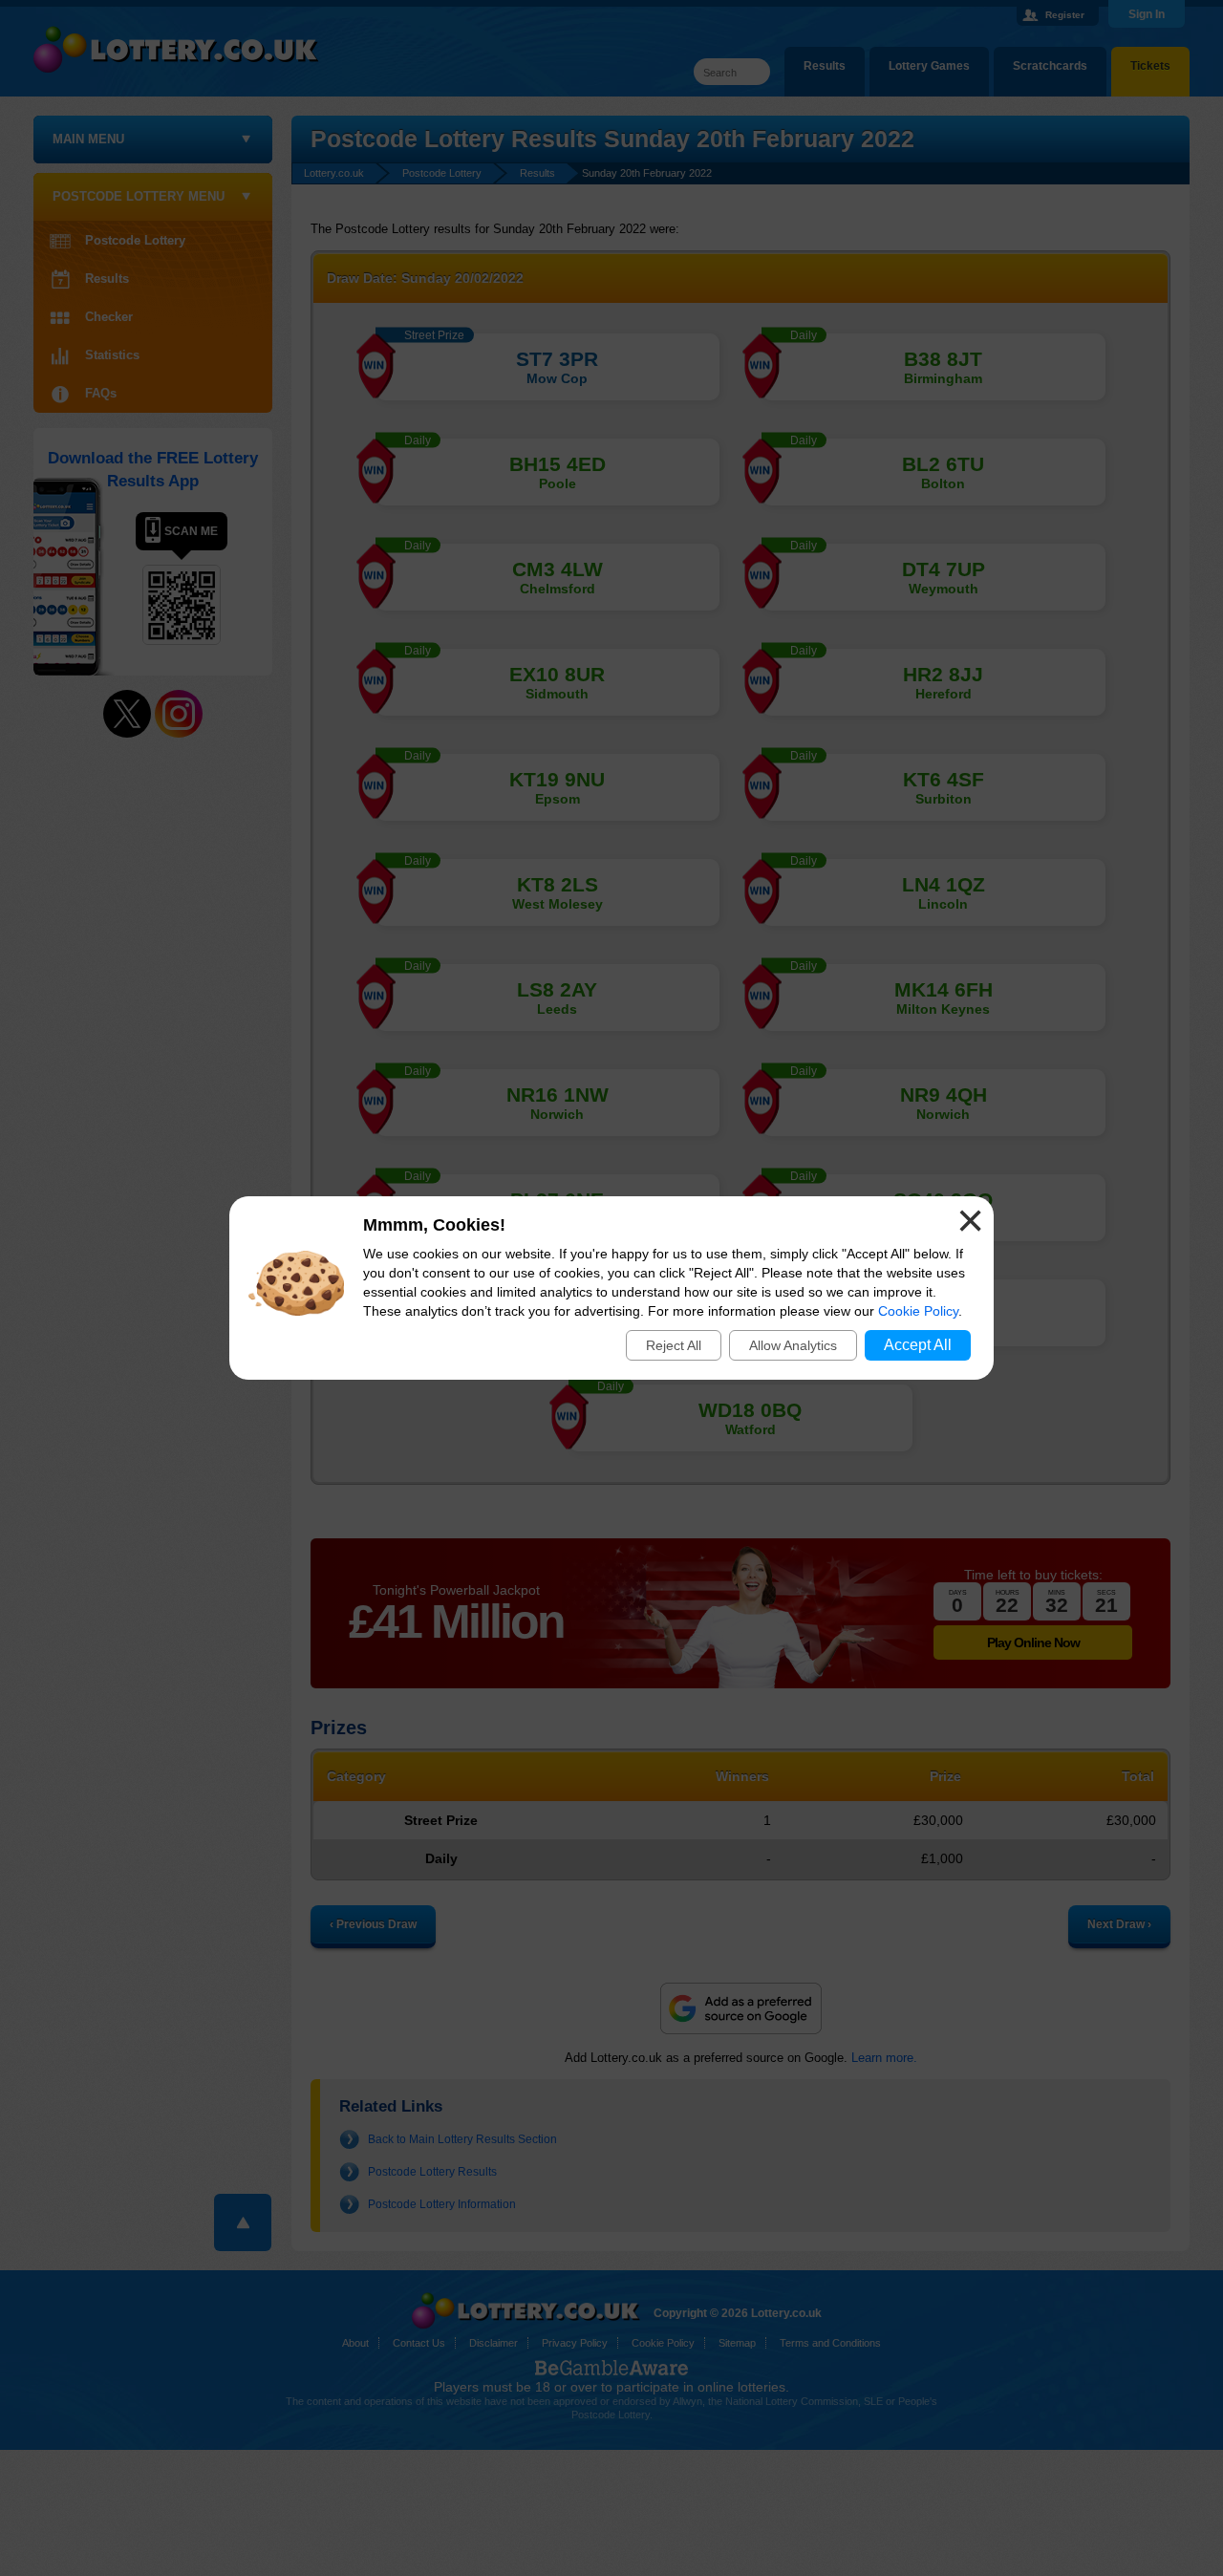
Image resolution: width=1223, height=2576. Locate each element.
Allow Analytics (793, 1345)
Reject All (674, 1345)
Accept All (918, 1345)
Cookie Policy (918, 1311)
